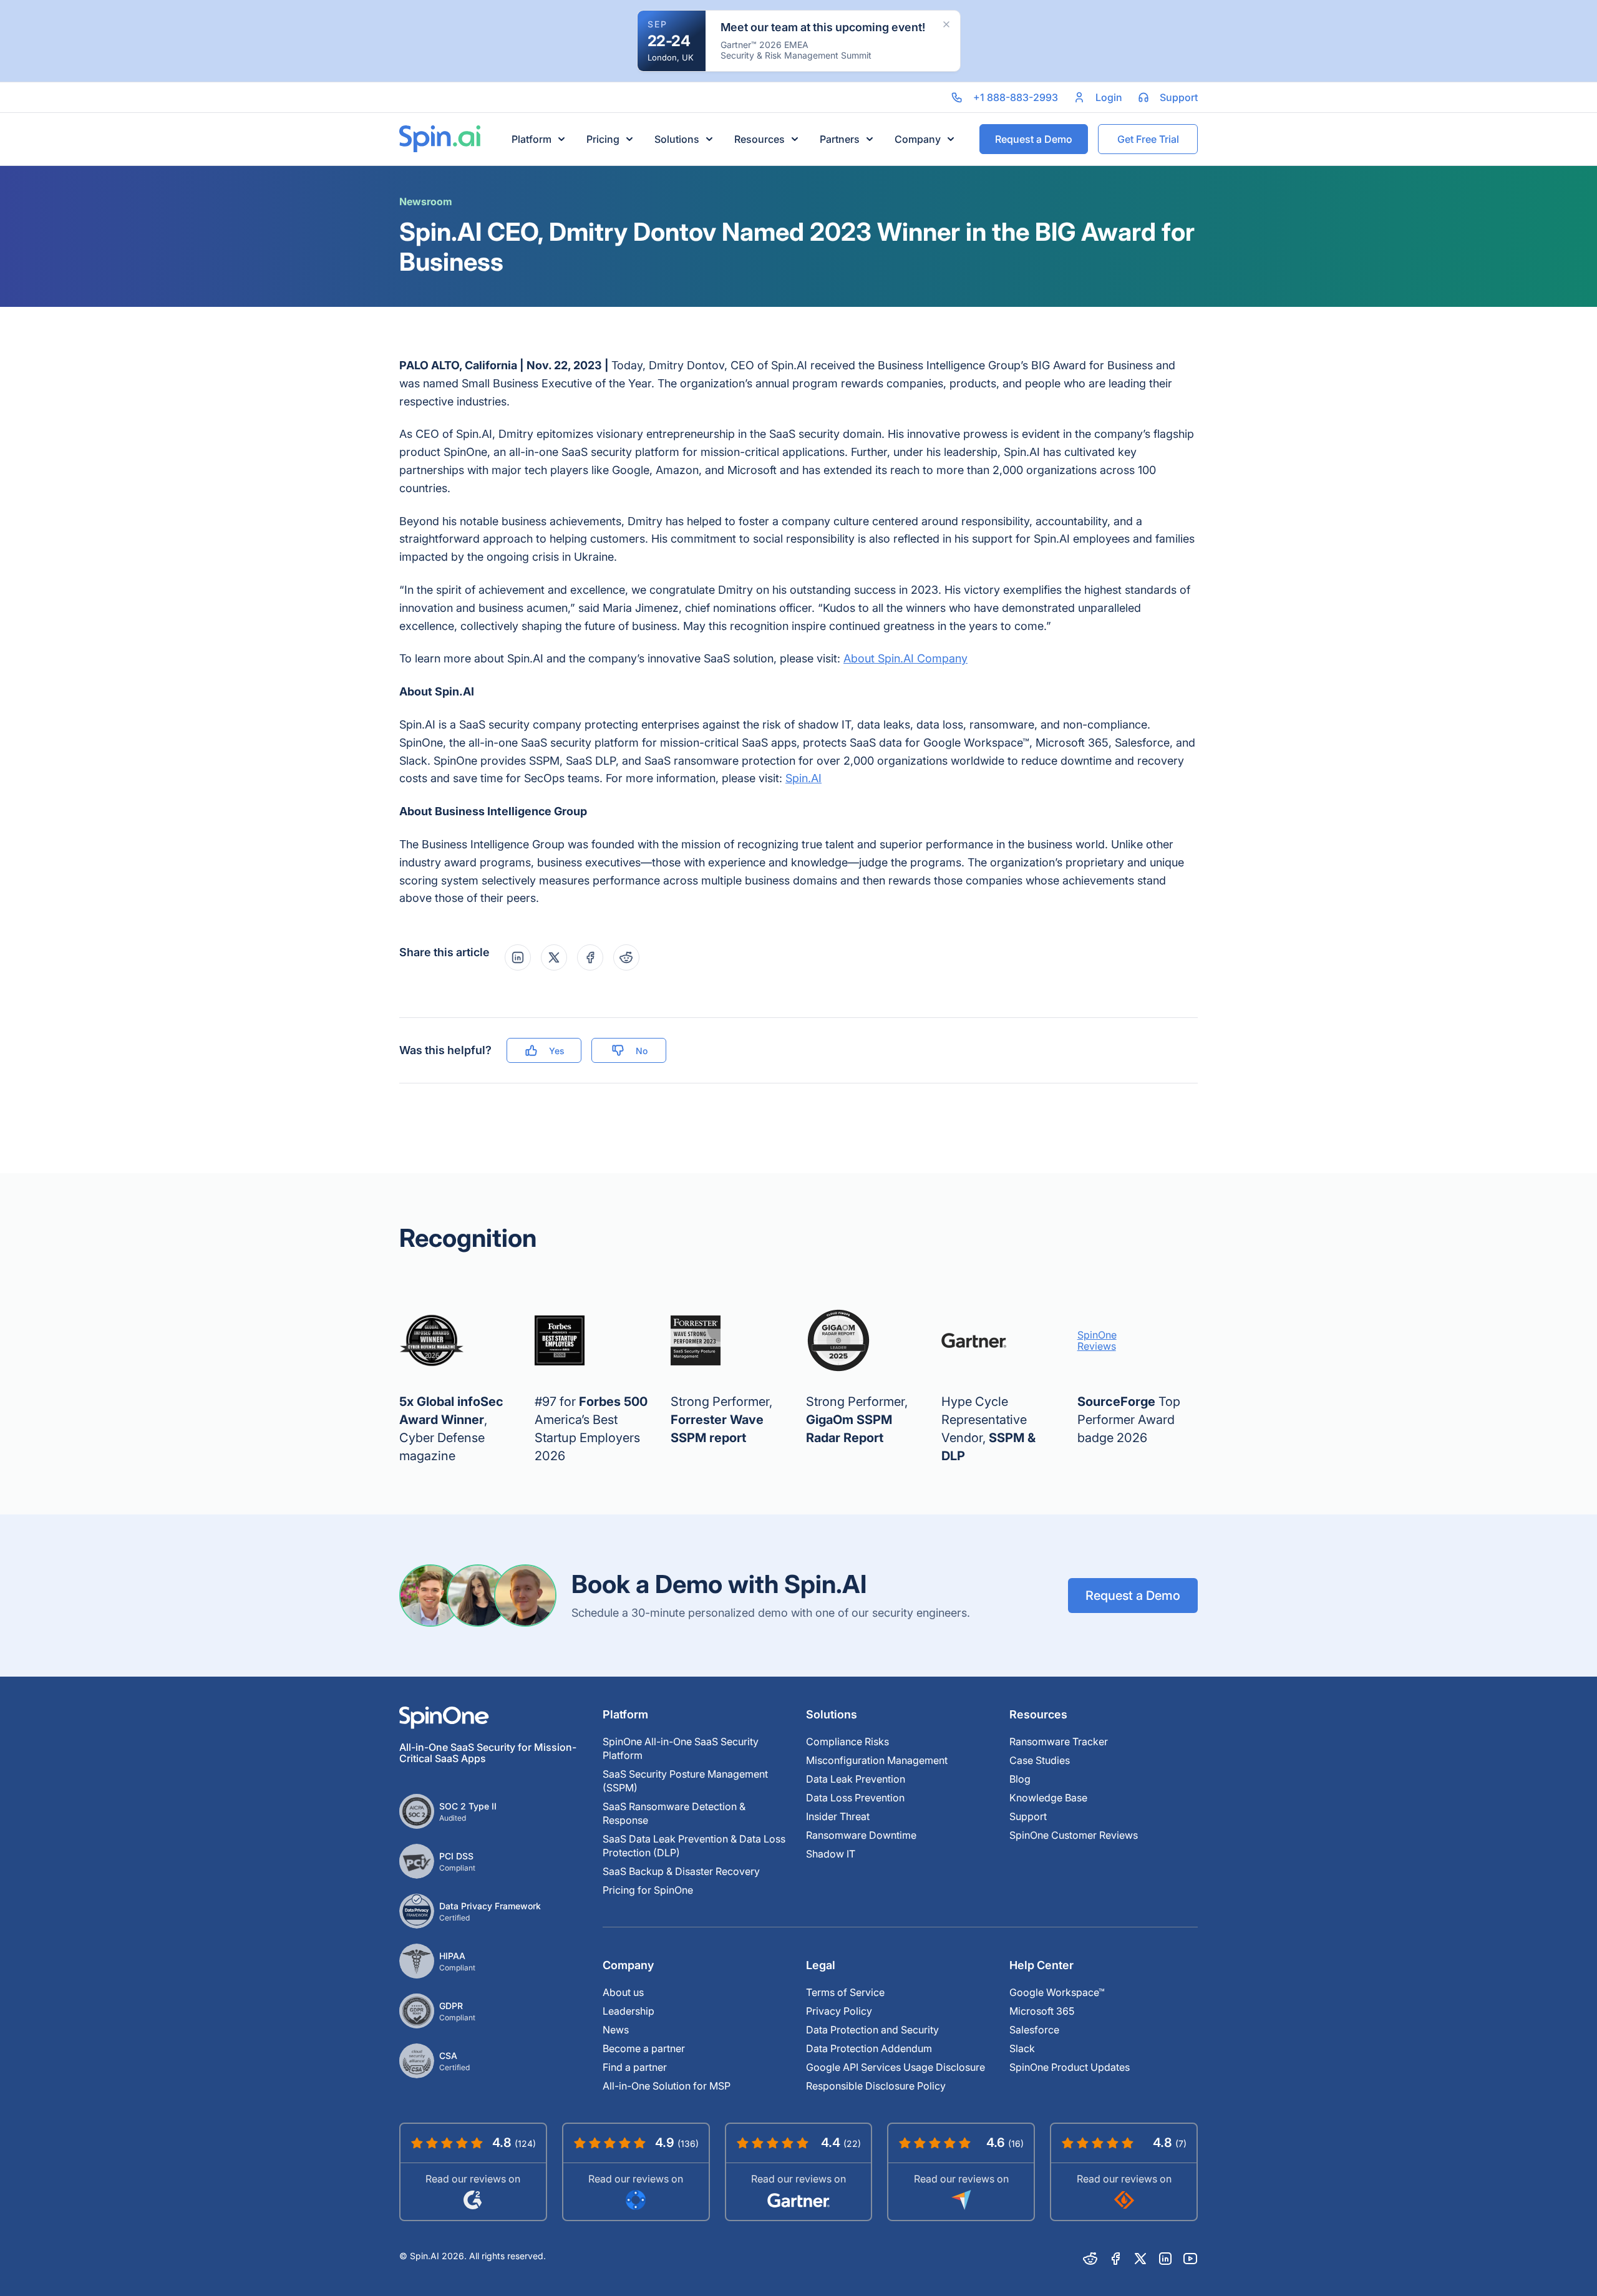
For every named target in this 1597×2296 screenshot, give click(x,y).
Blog (1020, 1779)
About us (623, 1992)
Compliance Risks (847, 1741)
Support (1028, 1816)
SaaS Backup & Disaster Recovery (681, 1871)
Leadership (629, 2011)
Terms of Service (845, 1992)
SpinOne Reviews (1097, 1340)
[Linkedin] (1165, 2259)
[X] (1140, 2259)
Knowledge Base (1048, 1798)
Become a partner (644, 2048)
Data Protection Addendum (869, 2048)
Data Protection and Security (872, 2030)
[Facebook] (1115, 2259)
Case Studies (1040, 1760)
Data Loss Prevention (855, 1798)
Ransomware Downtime (861, 1835)
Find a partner (635, 2067)
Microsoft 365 (1042, 2011)
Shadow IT (831, 1854)
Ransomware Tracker (1059, 1741)
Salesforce (1034, 2030)
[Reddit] (1090, 2259)
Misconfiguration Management (877, 1760)
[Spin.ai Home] (440, 139)
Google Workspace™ (1057, 1992)
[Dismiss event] (946, 24)
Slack (1022, 2048)
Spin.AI (803, 778)
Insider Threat (838, 1816)
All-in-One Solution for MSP (667, 2086)
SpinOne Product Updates (1070, 2067)
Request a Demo (1133, 1596)
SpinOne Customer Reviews (1074, 1835)
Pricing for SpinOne (648, 1890)
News (616, 2030)
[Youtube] (1190, 2259)
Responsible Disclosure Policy (876, 2086)
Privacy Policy (839, 2011)
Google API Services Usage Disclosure (896, 2067)
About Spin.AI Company (905, 658)
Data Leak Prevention (856, 1779)
